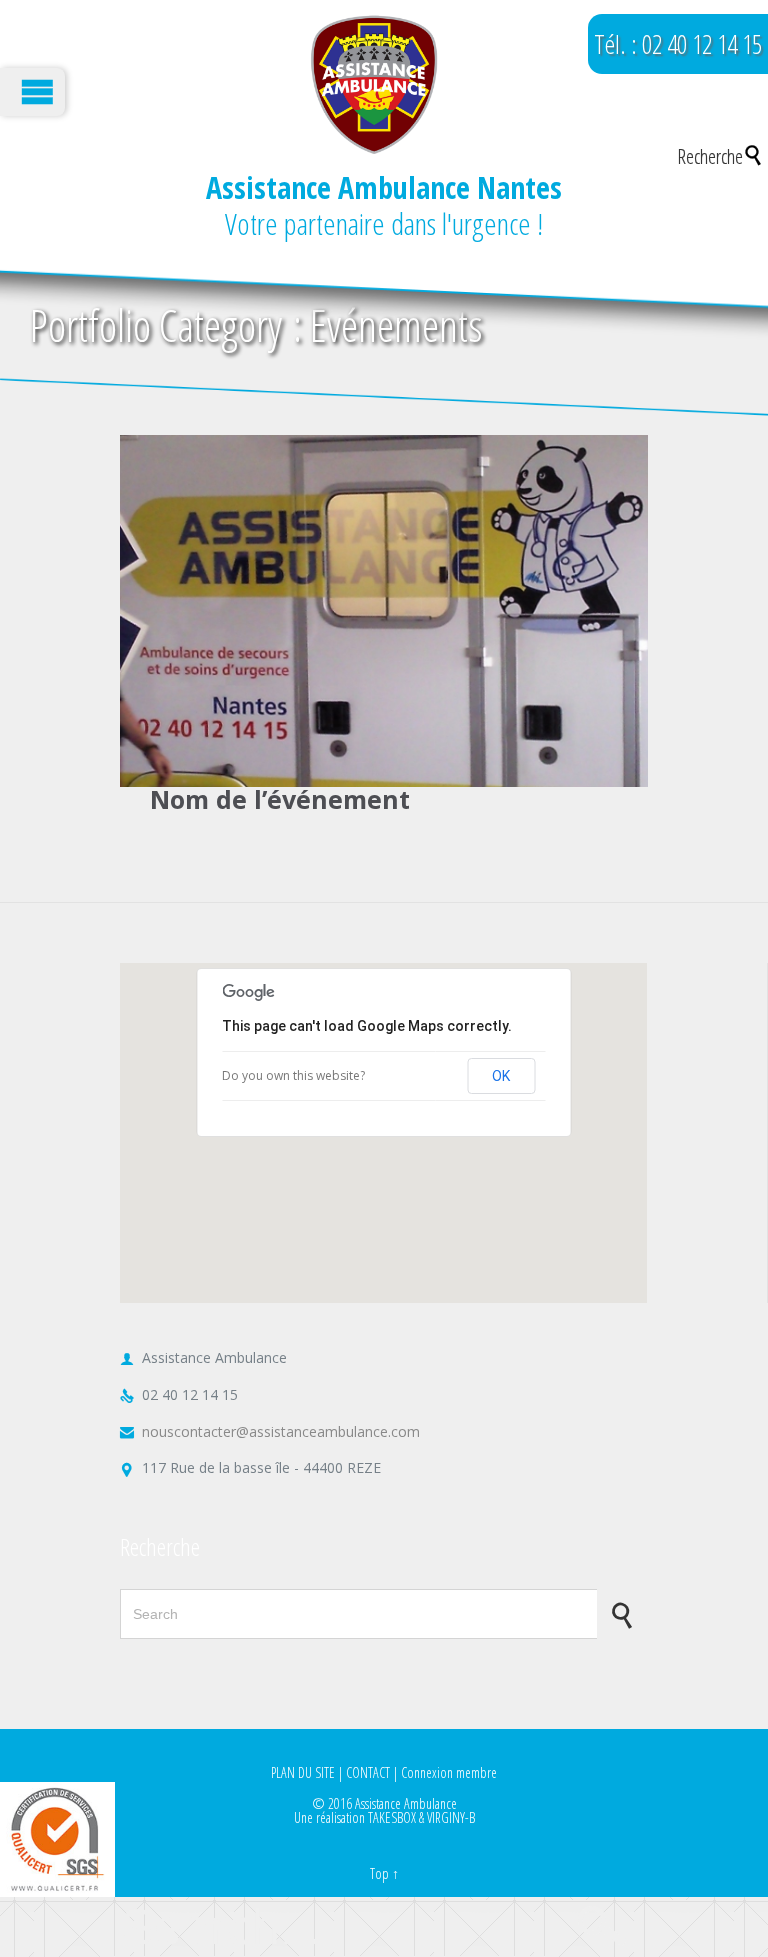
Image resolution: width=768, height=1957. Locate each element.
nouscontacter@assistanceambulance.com (270, 1431)
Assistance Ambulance (406, 1803)
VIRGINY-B (451, 1817)
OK (501, 1076)
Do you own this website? (293, 1075)
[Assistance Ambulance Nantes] (373, 85)
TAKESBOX (392, 1817)
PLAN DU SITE (303, 1772)
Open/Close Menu (32, 92)
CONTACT (368, 1772)
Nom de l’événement (280, 799)
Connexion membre (449, 1772)
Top (379, 1873)
